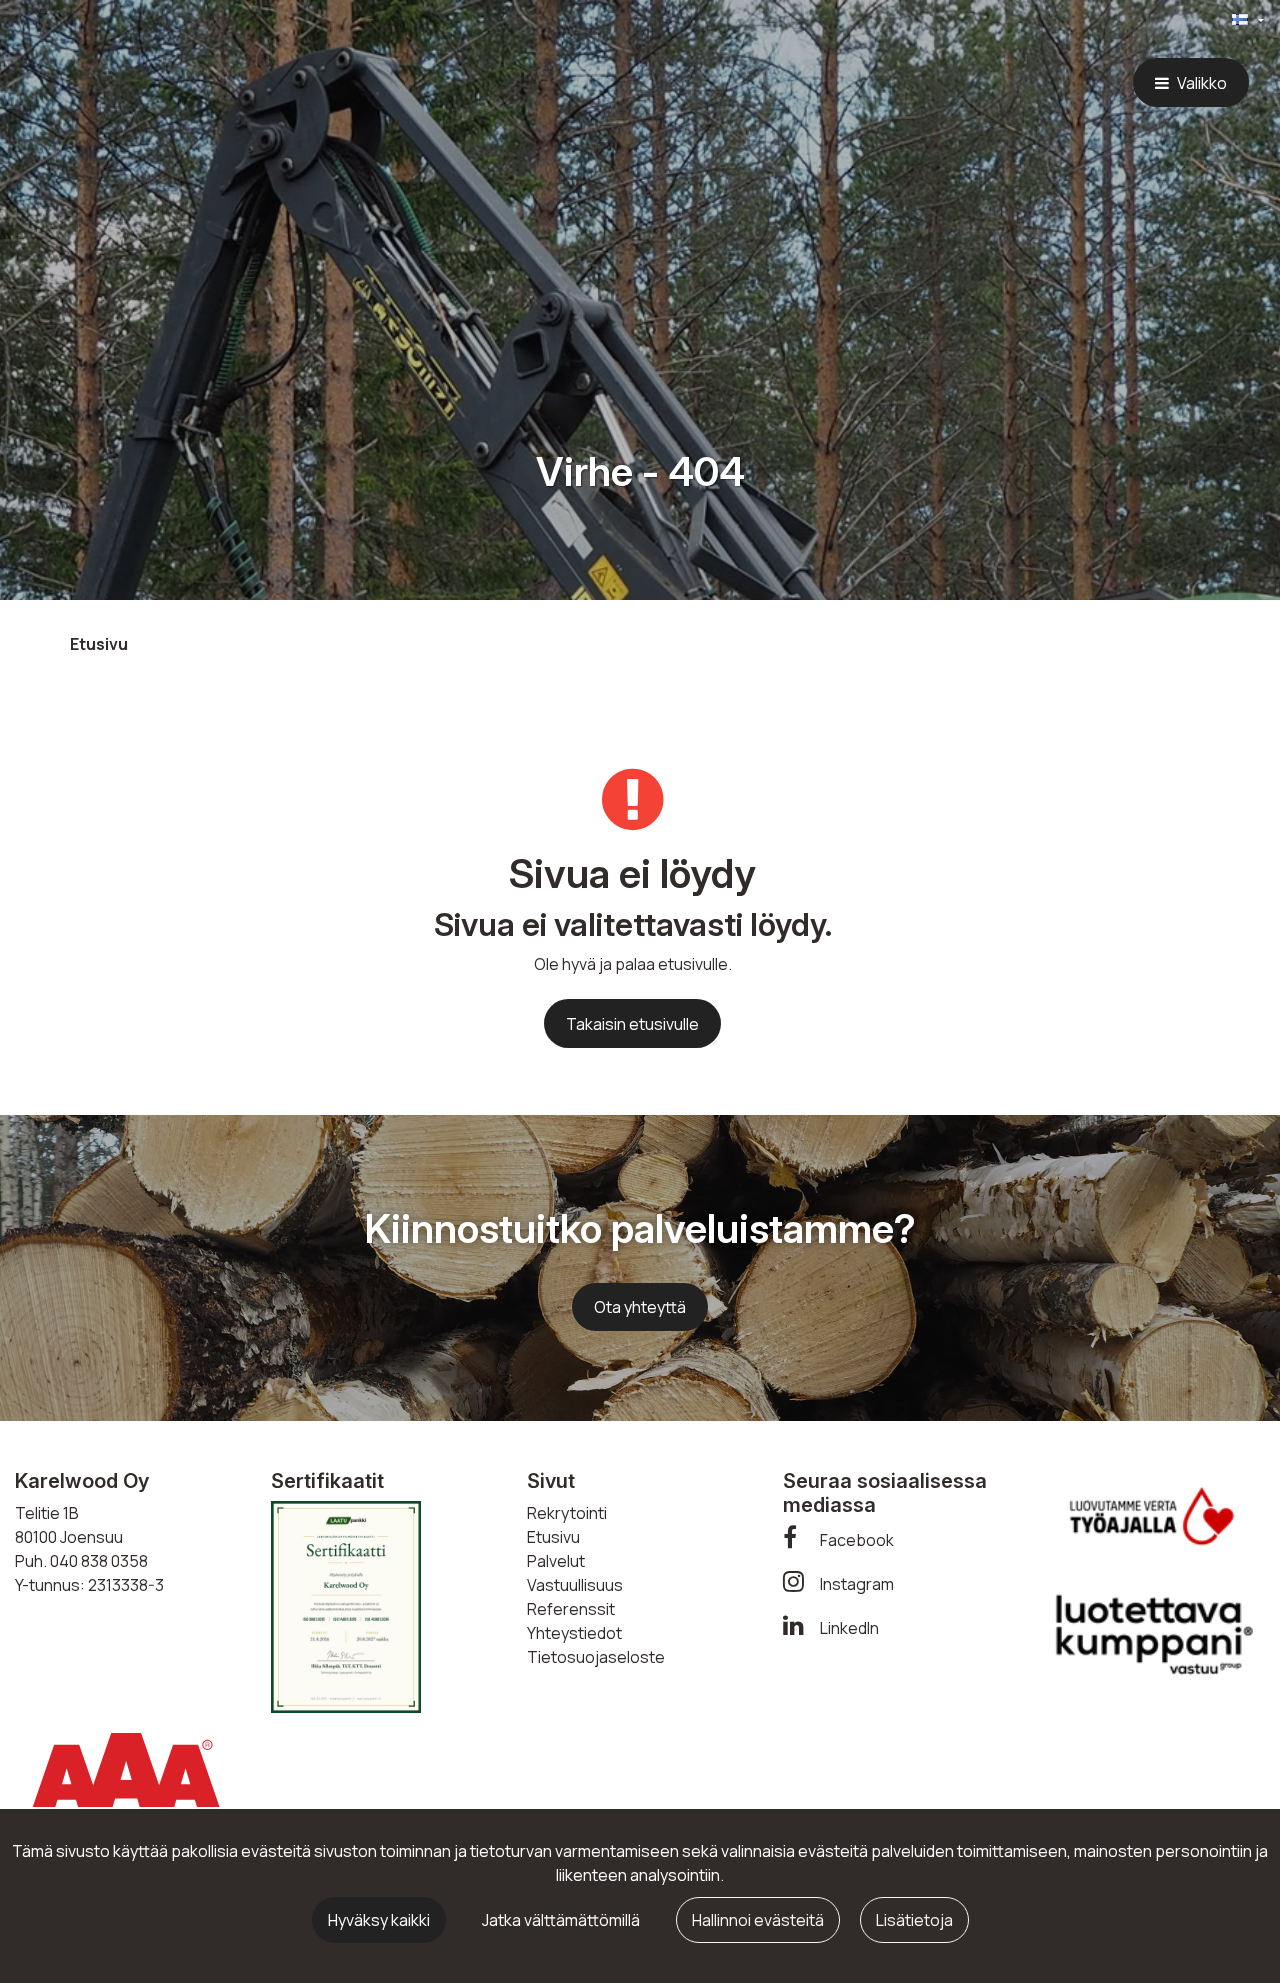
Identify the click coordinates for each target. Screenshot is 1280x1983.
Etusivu (553, 1537)
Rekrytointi (567, 1513)
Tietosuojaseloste (596, 1657)
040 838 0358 (99, 1561)
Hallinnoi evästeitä (758, 1920)
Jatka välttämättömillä (561, 1920)
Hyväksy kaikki (379, 1920)
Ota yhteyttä (640, 1307)
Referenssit (571, 1609)
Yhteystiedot (574, 1633)
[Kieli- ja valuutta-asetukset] (1232, 21)
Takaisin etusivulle (632, 1024)
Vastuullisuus (575, 1585)
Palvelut (556, 1561)
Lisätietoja (914, 1920)
